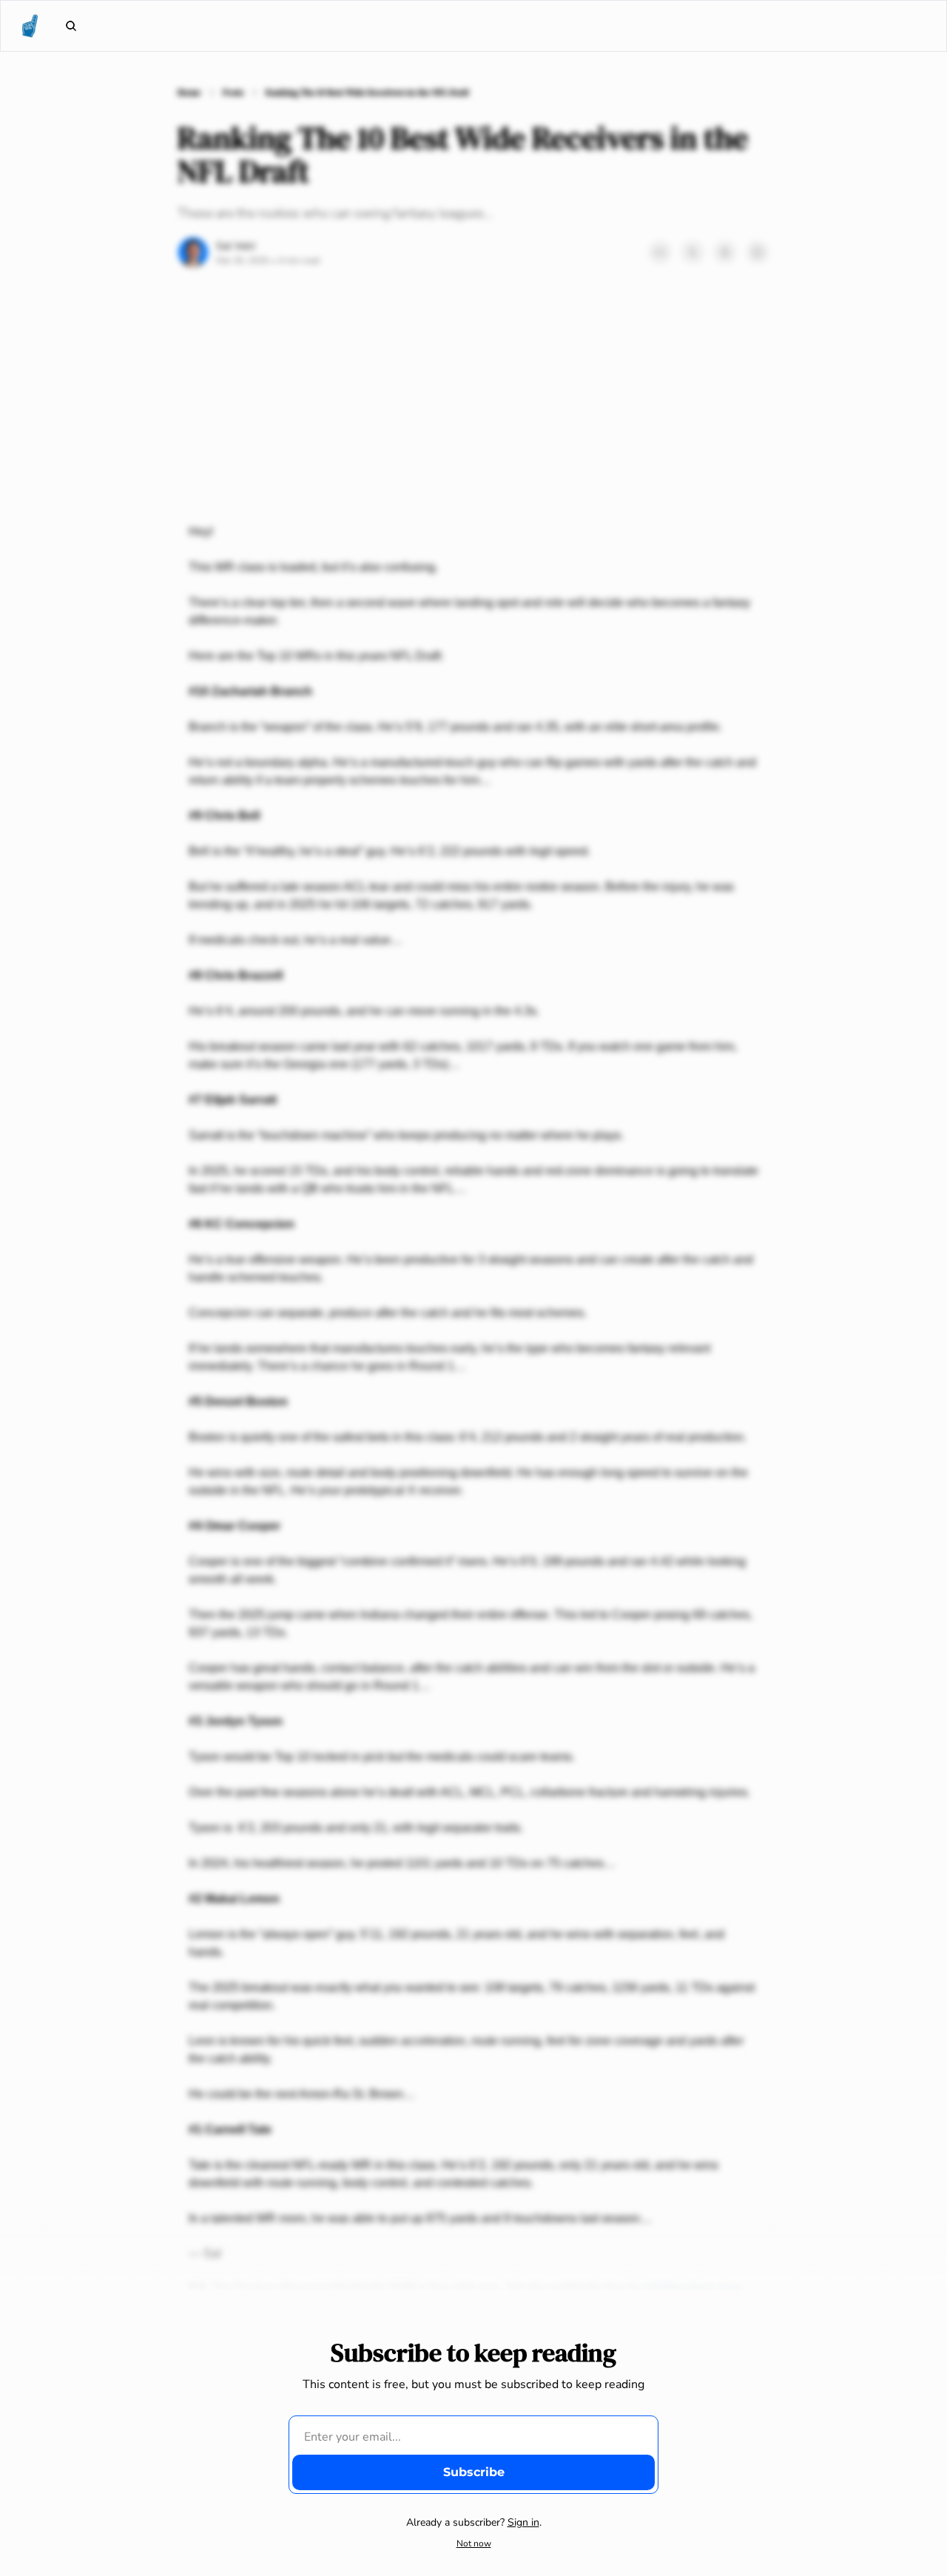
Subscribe (474, 2472)
